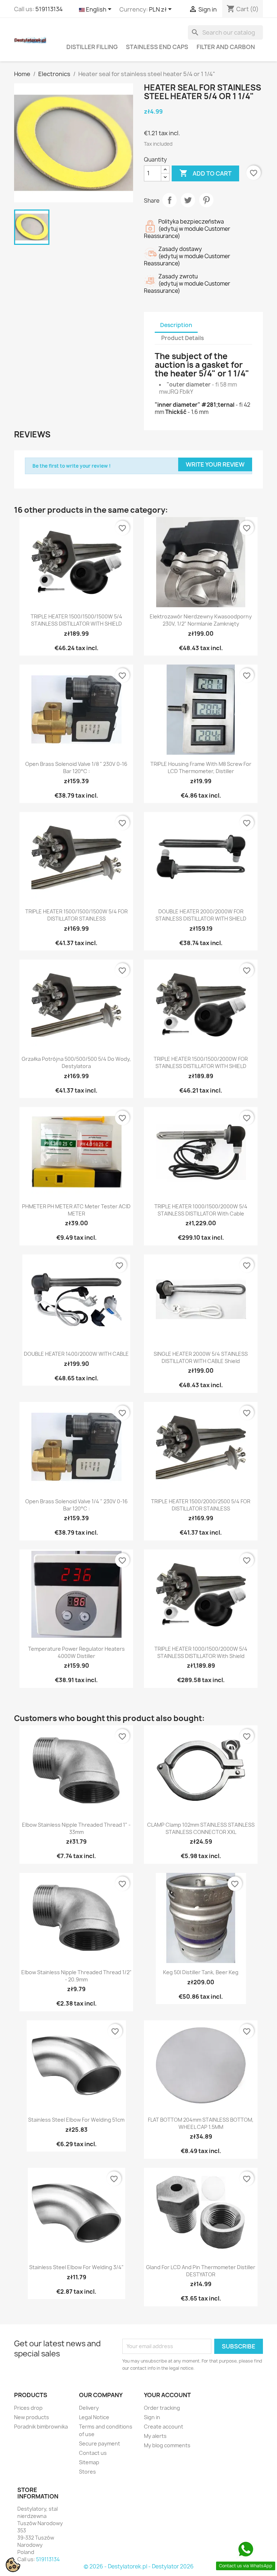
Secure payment (100, 2443)
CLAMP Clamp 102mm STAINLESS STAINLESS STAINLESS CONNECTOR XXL (201, 1828)
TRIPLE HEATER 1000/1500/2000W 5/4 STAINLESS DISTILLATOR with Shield (201, 1652)
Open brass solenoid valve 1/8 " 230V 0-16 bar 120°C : (76, 767)
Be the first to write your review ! (72, 466)
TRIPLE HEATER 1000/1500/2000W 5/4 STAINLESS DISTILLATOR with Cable (201, 1210)
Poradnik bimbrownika (41, 2427)
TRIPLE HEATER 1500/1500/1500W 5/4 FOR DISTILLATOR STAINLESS (76, 915)
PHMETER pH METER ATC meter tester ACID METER (76, 1210)
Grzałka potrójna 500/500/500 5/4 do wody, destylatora (76, 1062)
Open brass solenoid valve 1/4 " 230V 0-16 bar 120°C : (76, 1505)
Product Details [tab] (183, 338)
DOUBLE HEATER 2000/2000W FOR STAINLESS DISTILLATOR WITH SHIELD (201, 915)
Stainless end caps (157, 47)
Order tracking (162, 2408)
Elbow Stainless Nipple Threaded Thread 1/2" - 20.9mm (76, 1976)
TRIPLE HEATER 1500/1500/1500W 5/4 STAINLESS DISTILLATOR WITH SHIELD (76, 620)
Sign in (152, 2417)
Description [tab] (176, 325)
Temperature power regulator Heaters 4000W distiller (76, 1652)
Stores (87, 2472)
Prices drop (28, 2408)
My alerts (155, 2436)
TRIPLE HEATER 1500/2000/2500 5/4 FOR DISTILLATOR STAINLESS (201, 1505)
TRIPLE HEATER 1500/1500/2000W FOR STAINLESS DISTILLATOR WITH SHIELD (201, 1062)
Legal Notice (94, 2417)
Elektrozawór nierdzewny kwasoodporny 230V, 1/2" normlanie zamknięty (201, 620)
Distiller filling (92, 47)
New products (32, 2417)
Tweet (188, 200)
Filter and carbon (226, 47)
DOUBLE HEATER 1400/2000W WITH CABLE (76, 1354)
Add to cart (205, 173)
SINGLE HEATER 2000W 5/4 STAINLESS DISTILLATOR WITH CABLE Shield (201, 1357)
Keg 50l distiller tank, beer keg (201, 1972)
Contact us (93, 2453)
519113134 (49, 9)
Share (170, 200)
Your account (167, 2395)
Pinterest (206, 200)
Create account (164, 2427)
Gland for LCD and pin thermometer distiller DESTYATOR (201, 2271)
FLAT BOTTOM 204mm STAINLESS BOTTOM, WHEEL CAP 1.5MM (201, 2123)
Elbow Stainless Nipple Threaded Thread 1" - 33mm (76, 1828)
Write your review (215, 464)
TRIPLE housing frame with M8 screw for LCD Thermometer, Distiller (201, 767)
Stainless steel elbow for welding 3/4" (76, 2267)
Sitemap (89, 2462)
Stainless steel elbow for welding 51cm (76, 2120)
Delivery (89, 2408)
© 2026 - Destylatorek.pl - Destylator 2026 (139, 2566)
